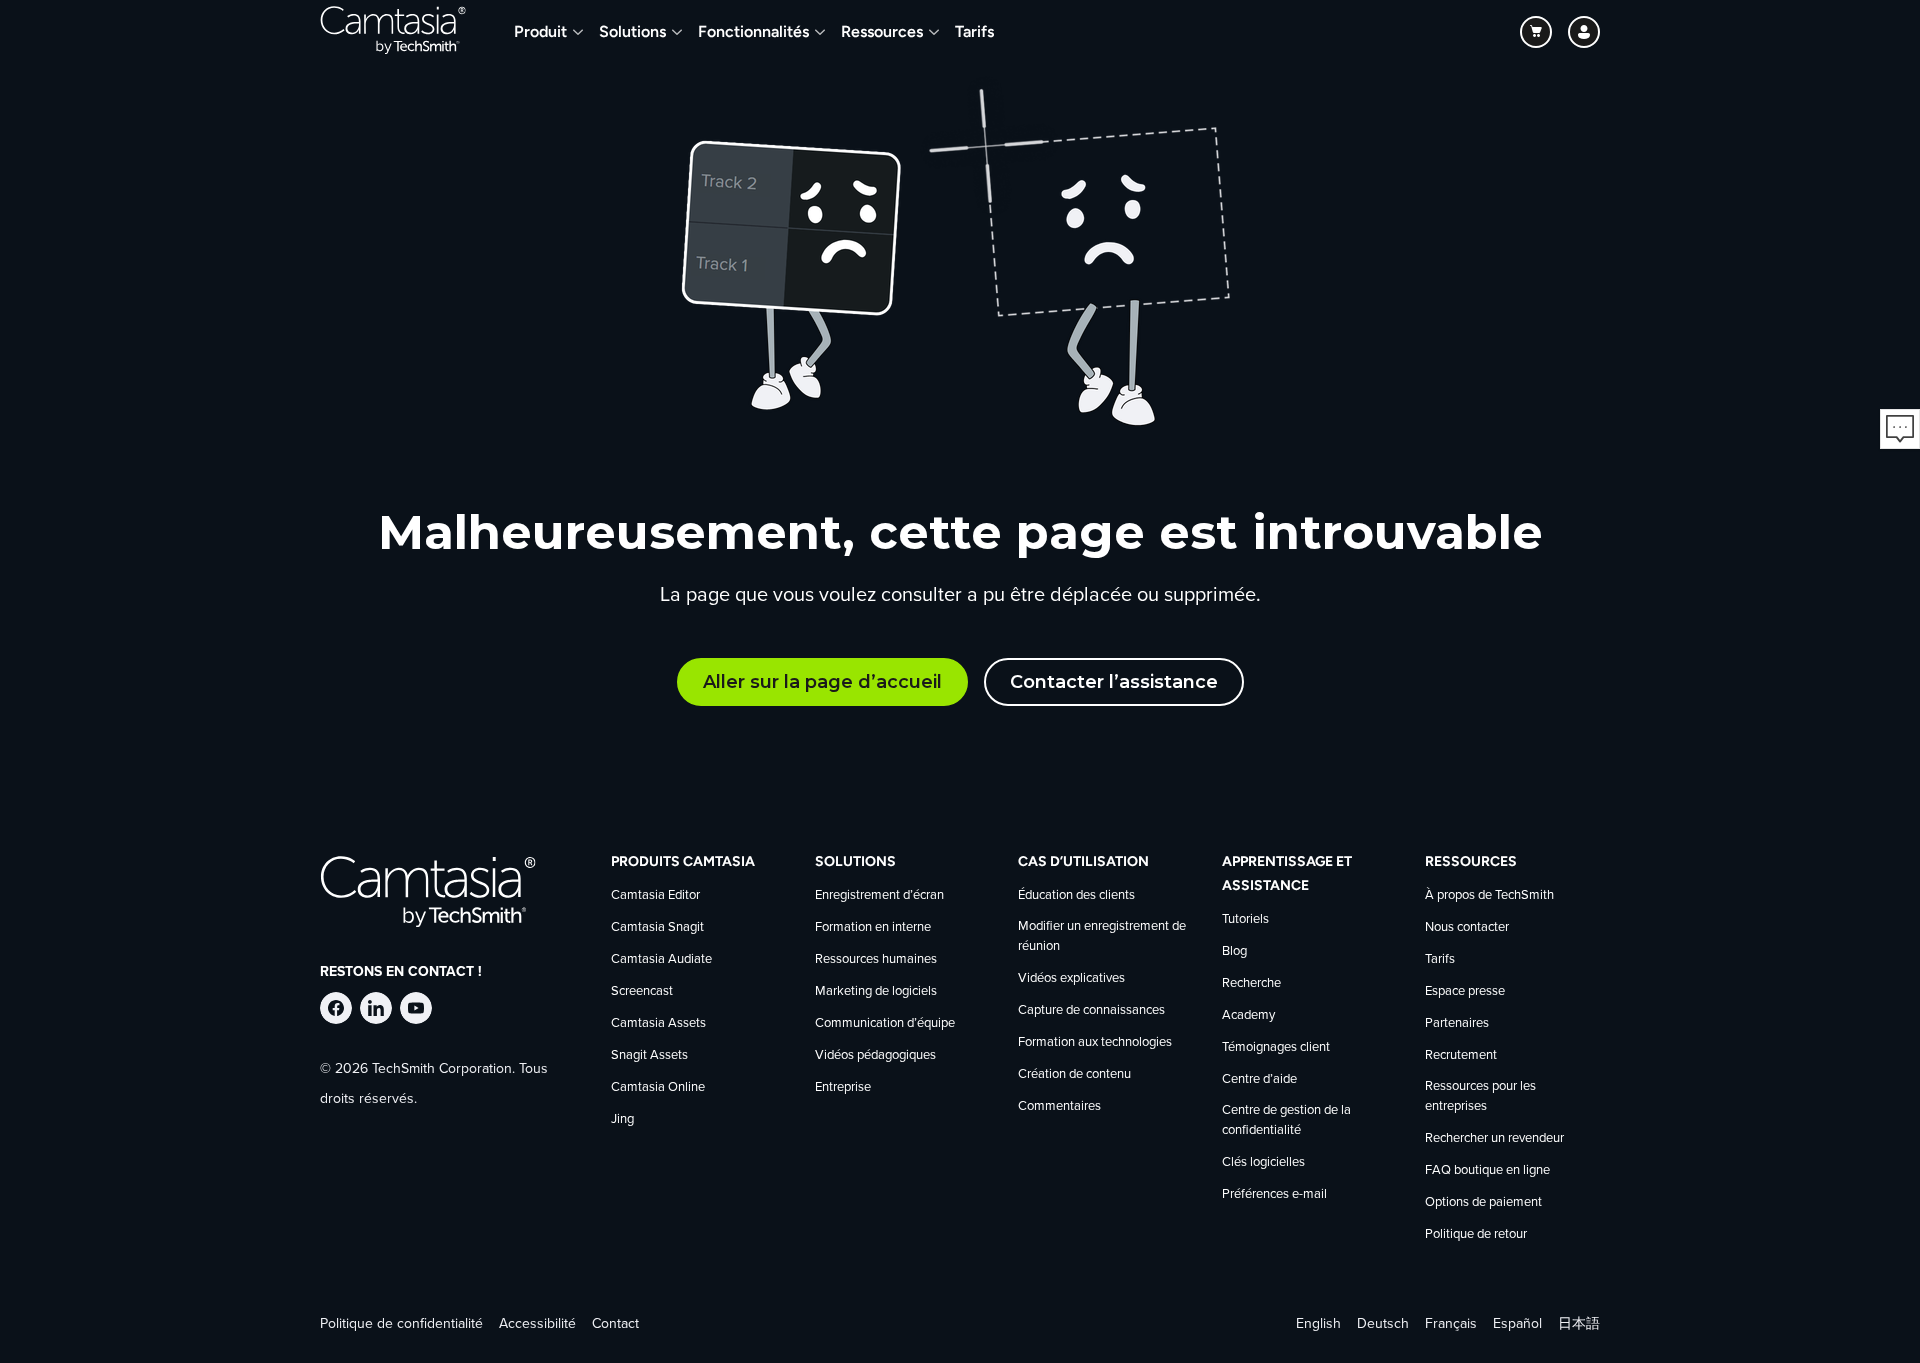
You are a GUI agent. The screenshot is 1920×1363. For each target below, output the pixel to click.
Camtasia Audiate (661, 959)
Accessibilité (537, 1324)
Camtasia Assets (658, 1023)
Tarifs (974, 31)
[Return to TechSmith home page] (393, 32)
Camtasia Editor (655, 895)
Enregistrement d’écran (879, 895)
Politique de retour (1476, 1234)
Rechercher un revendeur (1494, 1138)
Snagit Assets (649, 1055)
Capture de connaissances (1091, 1010)
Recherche (1251, 983)
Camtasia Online (658, 1087)
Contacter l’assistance (1114, 682)
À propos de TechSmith (1489, 895)
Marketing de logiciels (876, 991)
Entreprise (843, 1087)
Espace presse (1465, 991)
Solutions (632, 31)
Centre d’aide (1259, 1079)
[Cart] (1536, 32)
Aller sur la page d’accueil (822, 682)
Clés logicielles (1263, 1162)
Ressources (882, 31)
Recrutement (1461, 1055)
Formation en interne (873, 927)
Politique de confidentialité (401, 1324)
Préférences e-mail (1274, 1194)
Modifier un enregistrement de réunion (1102, 936)
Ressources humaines (876, 959)
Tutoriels (1245, 919)
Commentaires (1059, 1106)
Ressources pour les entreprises (1480, 1096)
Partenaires (1457, 1023)
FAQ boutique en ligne (1487, 1170)
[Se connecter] (1584, 32)
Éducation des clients (1076, 895)
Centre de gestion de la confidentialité (1286, 1120)
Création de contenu (1074, 1074)
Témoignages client (1276, 1047)
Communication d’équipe (885, 1023)
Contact (615, 1324)
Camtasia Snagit (657, 927)
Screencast (642, 991)
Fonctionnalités (753, 31)
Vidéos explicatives (1071, 978)
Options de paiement (1483, 1202)
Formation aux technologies (1095, 1042)
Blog (1234, 951)
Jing (622, 1119)
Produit (540, 31)
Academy (1248, 1015)
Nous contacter (1467, 927)
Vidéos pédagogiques (875, 1055)
